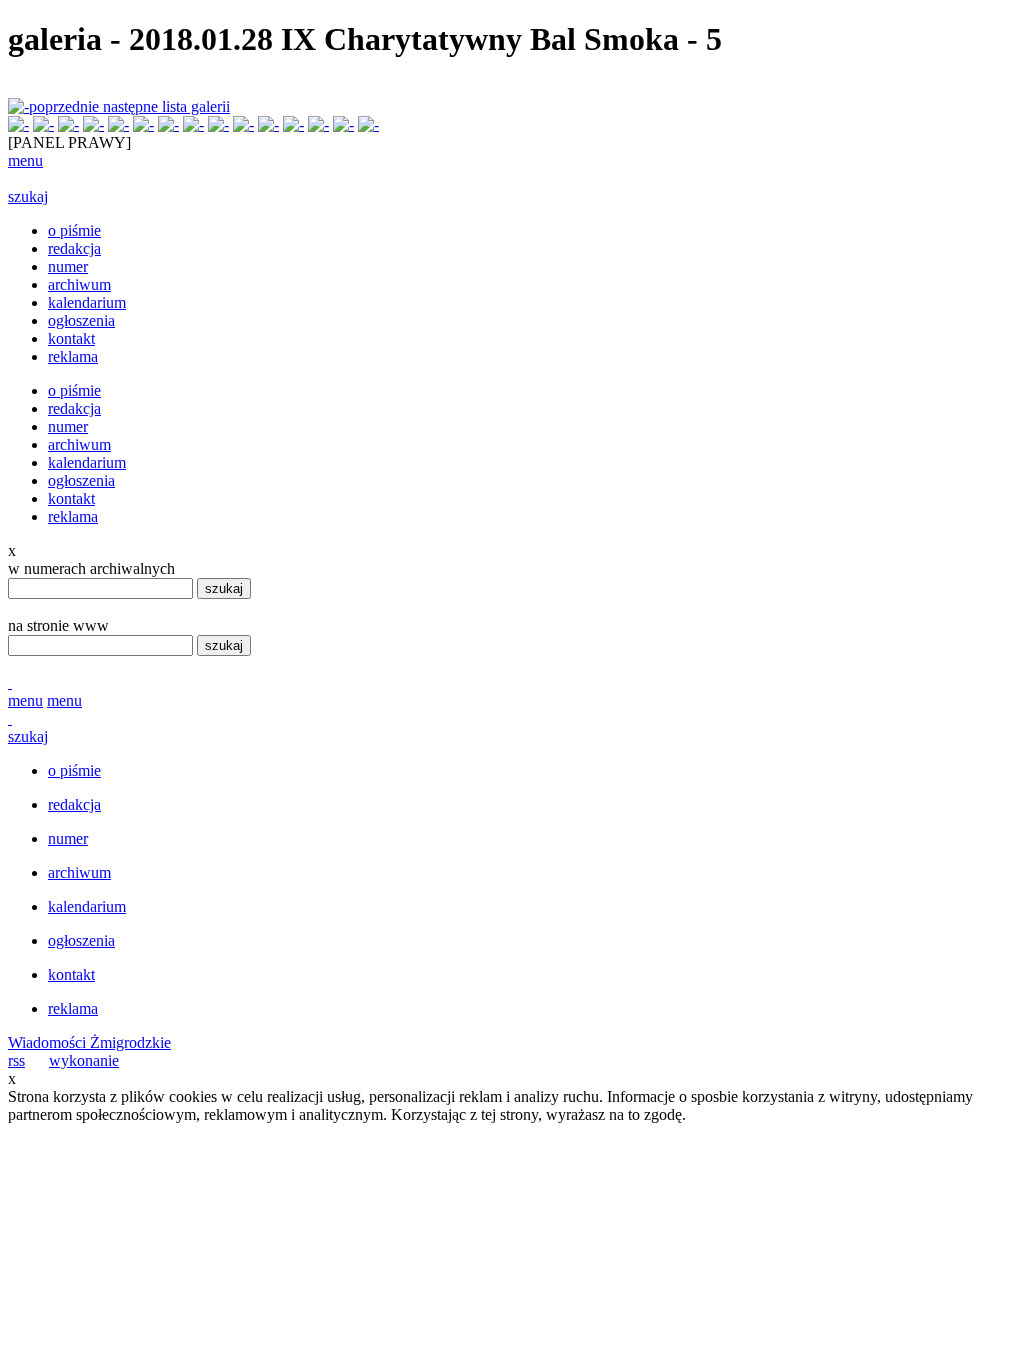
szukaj (28, 196)
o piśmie (74, 230)
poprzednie (66, 106)
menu (25, 160)
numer (68, 266)
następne (132, 106)
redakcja (74, 248)
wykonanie (84, 1060)
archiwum (79, 284)
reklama (73, 356)
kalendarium (87, 302)
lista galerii (196, 106)
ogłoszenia (81, 320)
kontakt (71, 338)
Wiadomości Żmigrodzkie (89, 1042)
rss (16, 1060)
